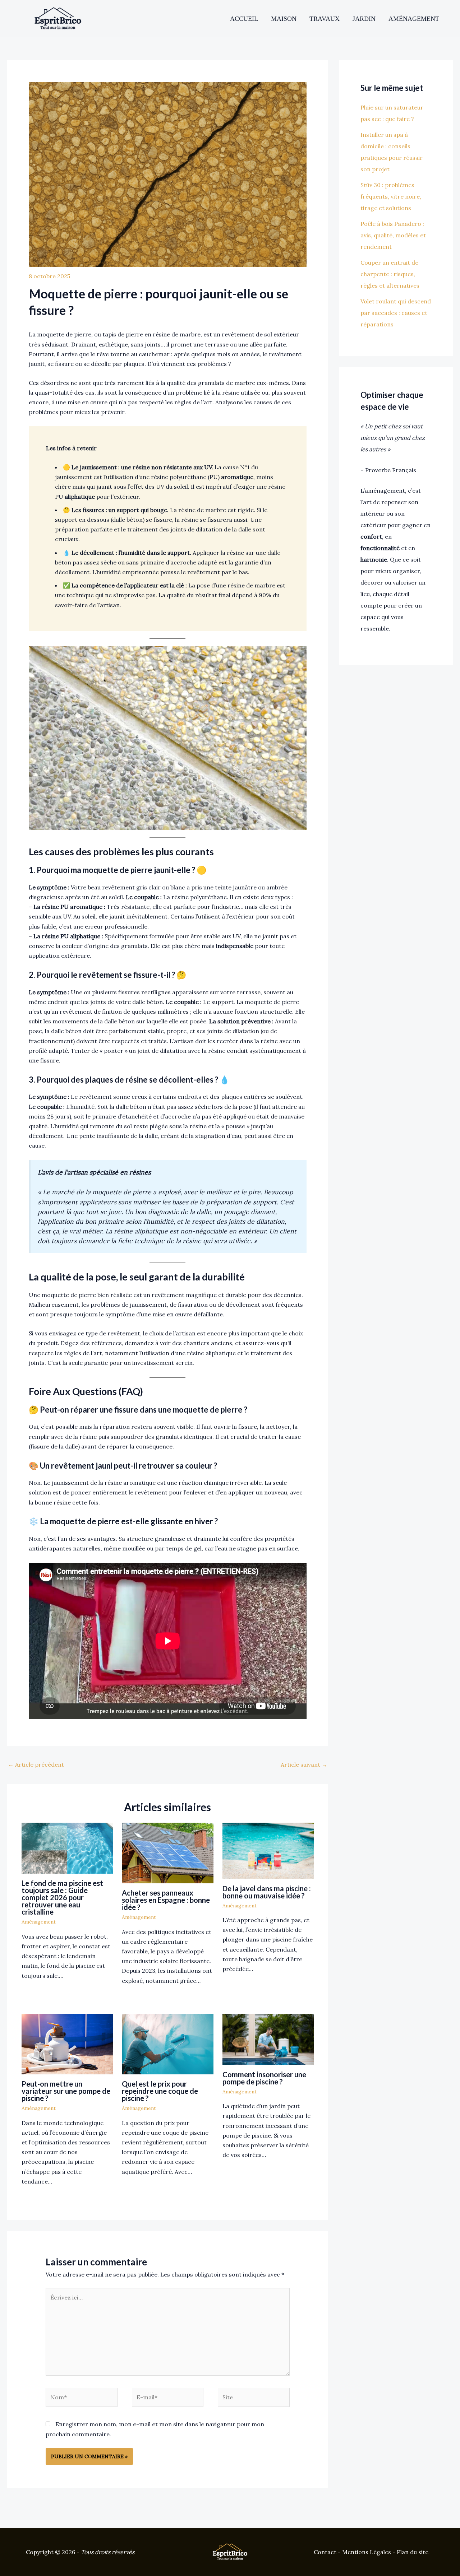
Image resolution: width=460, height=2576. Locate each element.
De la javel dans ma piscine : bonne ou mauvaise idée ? (267, 1892)
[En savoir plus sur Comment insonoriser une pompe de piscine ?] (268, 2038)
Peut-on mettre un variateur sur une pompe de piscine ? (66, 2091)
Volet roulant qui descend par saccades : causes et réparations (396, 313)
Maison (284, 19)
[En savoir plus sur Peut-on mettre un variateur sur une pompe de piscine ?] (67, 2043)
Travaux (325, 19)
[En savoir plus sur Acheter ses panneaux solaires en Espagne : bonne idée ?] (167, 1852)
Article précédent (36, 1764)
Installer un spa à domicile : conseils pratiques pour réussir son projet (392, 152)
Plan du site (413, 2552)
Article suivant (304, 1764)
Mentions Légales (367, 2552)
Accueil (244, 19)
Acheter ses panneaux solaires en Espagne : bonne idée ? (166, 1900)
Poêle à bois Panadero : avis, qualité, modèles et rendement (393, 235)
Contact (325, 2552)
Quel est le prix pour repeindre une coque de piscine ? (160, 2091)
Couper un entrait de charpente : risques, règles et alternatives (390, 274)
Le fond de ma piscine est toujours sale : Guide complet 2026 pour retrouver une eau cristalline (62, 1897)
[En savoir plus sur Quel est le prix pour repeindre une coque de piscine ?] (167, 2043)
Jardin (364, 19)
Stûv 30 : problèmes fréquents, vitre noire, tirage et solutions (391, 196)
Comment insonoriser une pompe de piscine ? (264, 2078)
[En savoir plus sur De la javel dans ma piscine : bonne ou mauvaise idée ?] (268, 1850)
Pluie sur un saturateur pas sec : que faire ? (392, 113)
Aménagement (414, 19)
